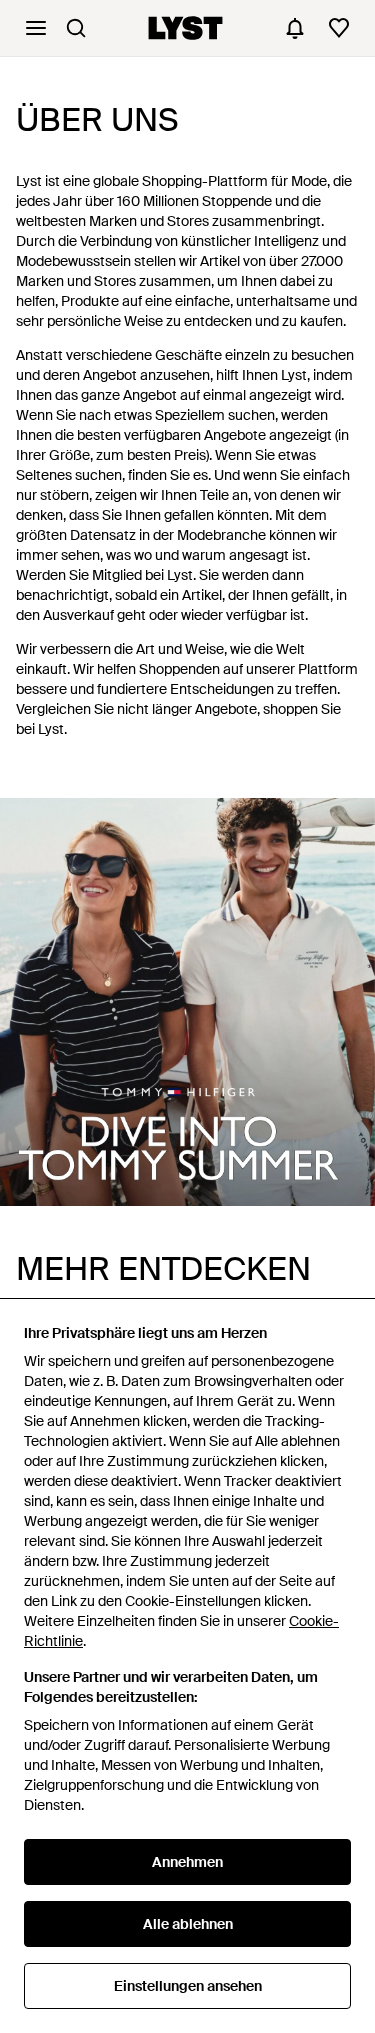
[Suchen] (76, 28)
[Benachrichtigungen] (295, 28)
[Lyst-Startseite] (185, 28)
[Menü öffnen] (36, 28)
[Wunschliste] (339, 28)
